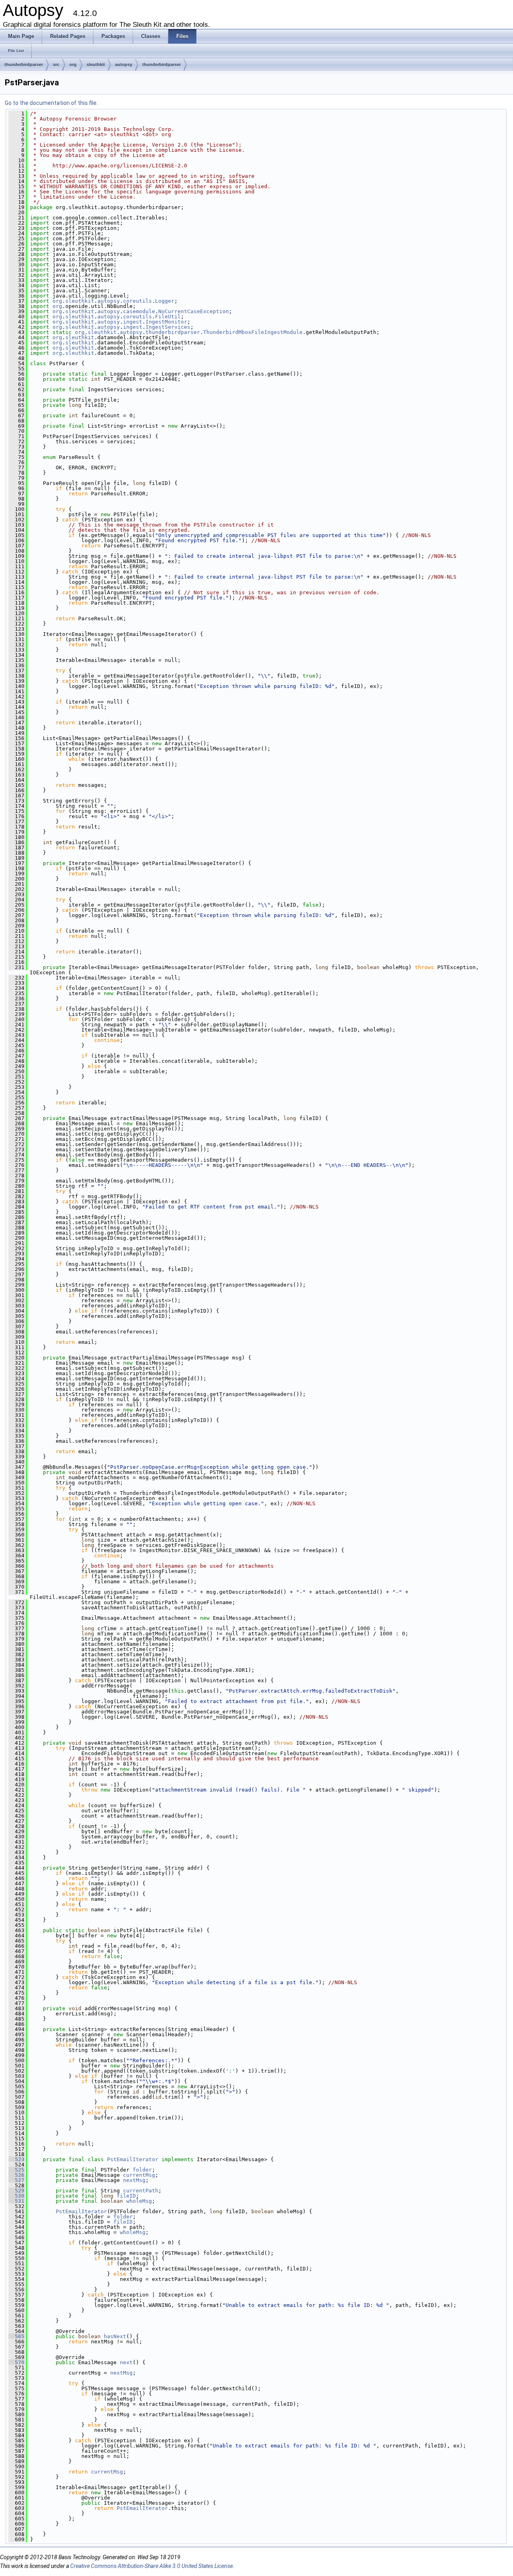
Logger (165, 301)
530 (16, 2196)
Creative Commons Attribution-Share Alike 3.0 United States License (151, 2566)
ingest (133, 322)
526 (16, 2175)
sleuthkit (96, 64)
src (56, 64)
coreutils (137, 301)
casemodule (139, 311)
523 (16, 2159)
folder (142, 2170)
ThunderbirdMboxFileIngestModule (253, 332)
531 (16, 2201)
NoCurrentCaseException (194, 311)
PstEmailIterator (133, 2159)
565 (16, 2336)
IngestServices (168, 327)
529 (16, 2191)
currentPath (141, 2191)
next (126, 2362)
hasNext (115, 2336)
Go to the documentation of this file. (51, 103)
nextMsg (134, 2180)
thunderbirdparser (24, 64)
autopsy (124, 64)
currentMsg (139, 2175)
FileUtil (168, 317)
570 (16, 2362)
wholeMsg (139, 2201)
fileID (126, 2196)
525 (16, 2170)
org (73, 64)
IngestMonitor (166, 322)
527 (16, 2180)
